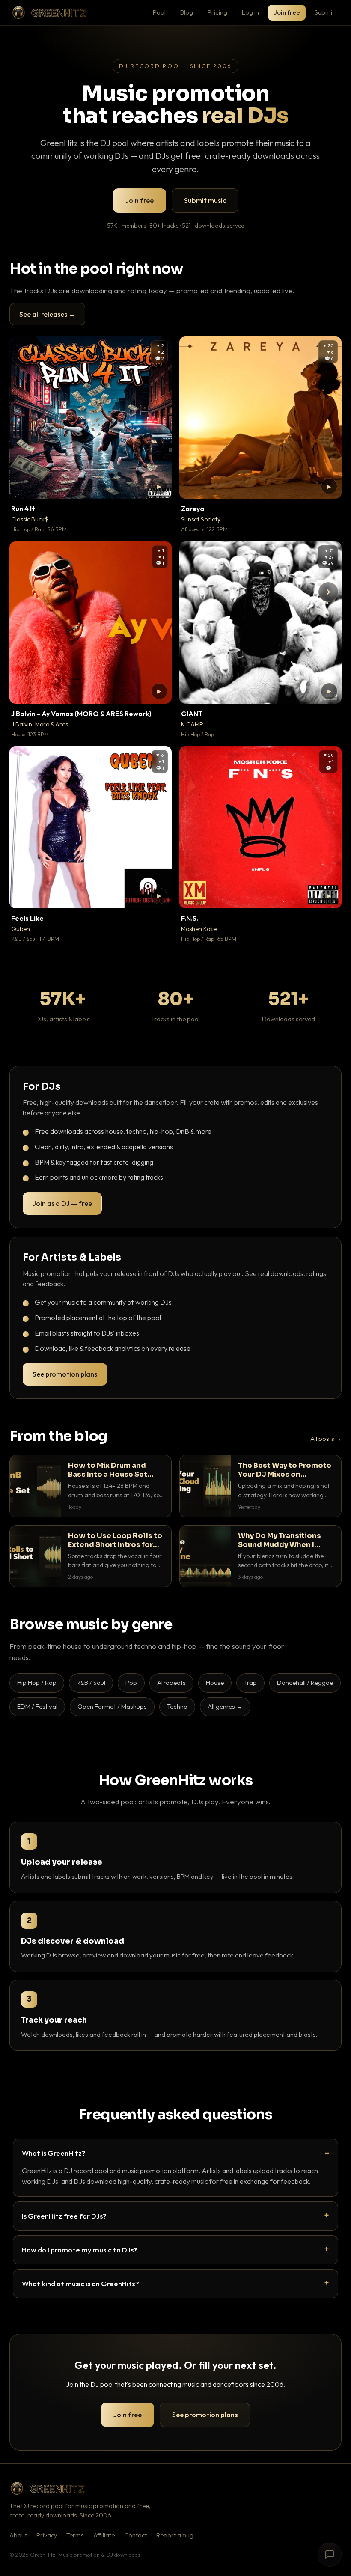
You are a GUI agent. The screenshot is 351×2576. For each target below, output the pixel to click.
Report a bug (175, 2535)
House (215, 1682)
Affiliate (104, 2535)
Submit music (205, 200)
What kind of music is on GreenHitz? (80, 2283)
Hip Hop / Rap (37, 1682)
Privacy (47, 2535)
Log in (250, 12)
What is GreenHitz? (54, 2153)
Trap (250, 1682)
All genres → (225, 1706)
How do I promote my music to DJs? (80, 2250)
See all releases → (47, 314)
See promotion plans (65, 1374)
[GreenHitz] (49, 13)
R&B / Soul (91, 1682)
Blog (187, 12)
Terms (75, 2535)
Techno (177, 1706)
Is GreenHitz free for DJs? (64, 2216)
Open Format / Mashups (112, 1706)
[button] (159, 486)
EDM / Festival (37, 1706)
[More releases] (328, 592)
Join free (287, 12)
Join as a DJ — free (62, 1203)
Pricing (217, 12)
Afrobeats (171, 1682)
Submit (324, 12)
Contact (135, 2535)
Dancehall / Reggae (305, 1682)
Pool (159, 12)
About (18, 2535)
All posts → (326, 1439)
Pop (131, 1682)
